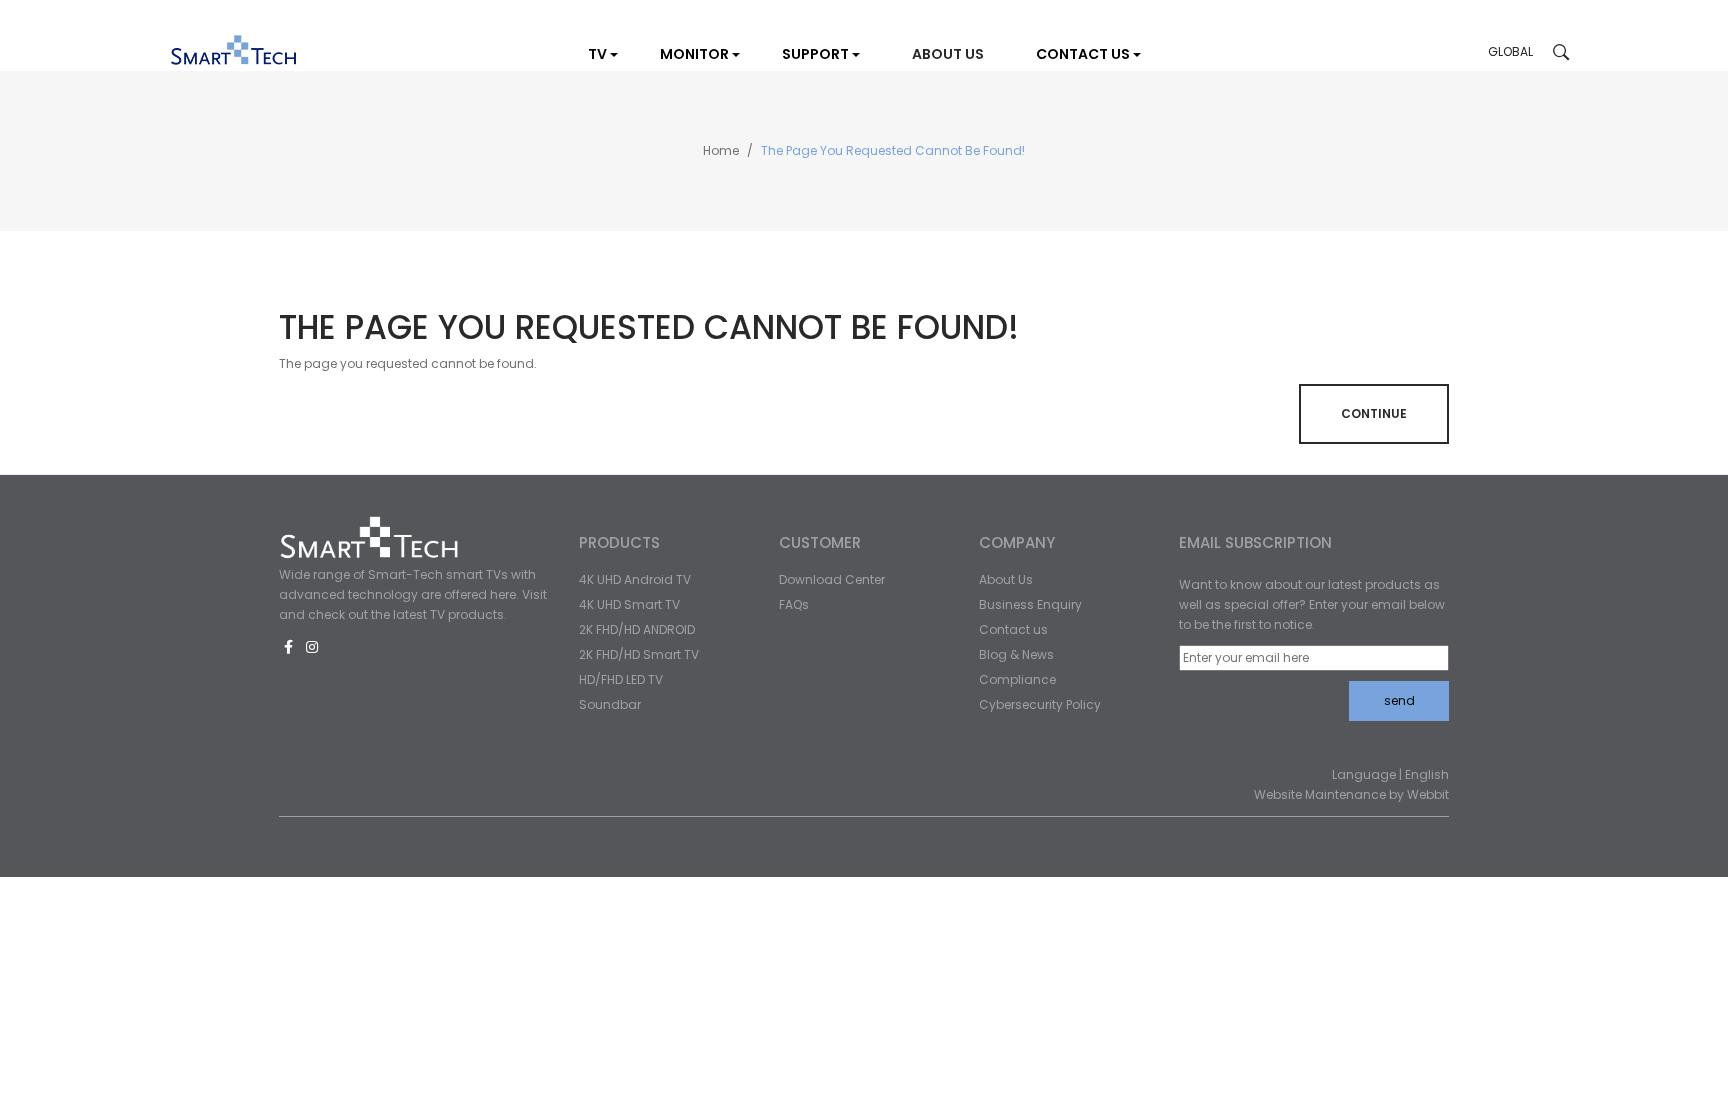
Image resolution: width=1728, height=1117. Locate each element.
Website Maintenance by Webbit (1351, 794)
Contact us (1013, 629)
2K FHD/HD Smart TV (639, 654)
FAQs (794, 604)
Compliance (1017, 679)
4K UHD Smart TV (629, 604)
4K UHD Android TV (635, 579)
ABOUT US (948, 54)
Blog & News (1016, 654)
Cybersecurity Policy (1040, 704)
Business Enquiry (1030, 604)
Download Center (832, 579)
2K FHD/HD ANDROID (637, 629)
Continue (1374, 413)
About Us (1006, 579)
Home (721, 150)
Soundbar (610, 704)
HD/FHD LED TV (621, 679)
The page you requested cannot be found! (893, 150)
